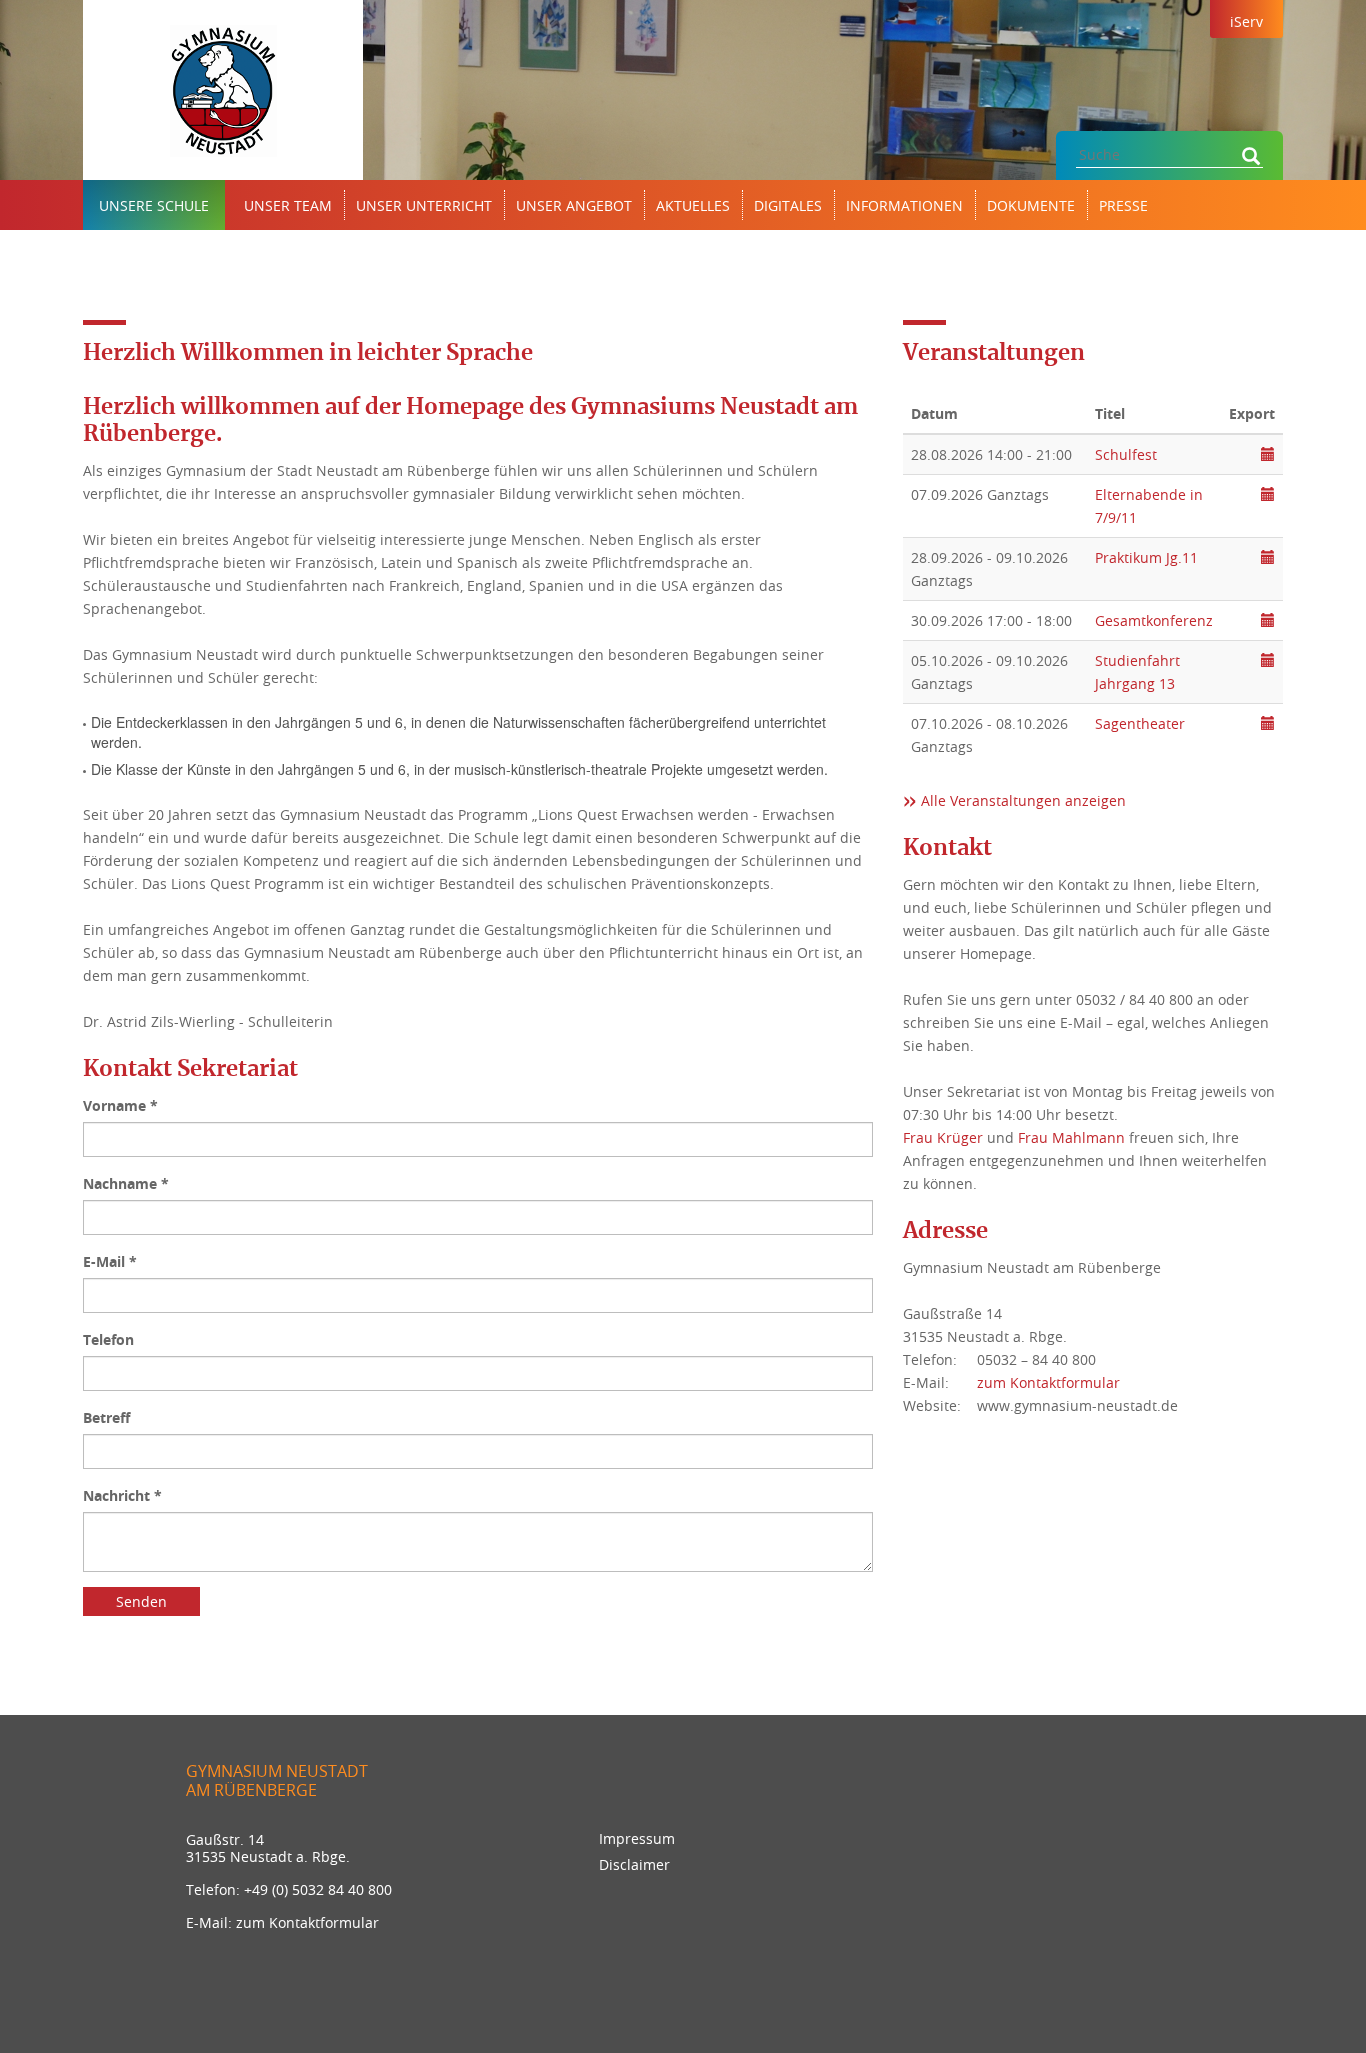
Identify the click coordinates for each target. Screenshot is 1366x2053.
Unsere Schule (154, 205)
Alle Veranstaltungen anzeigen (1023, 800)
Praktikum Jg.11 (1146, 557)
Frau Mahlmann (1071, 1137)
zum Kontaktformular (1048, 1382)
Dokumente (1031, 205)
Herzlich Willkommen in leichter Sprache (308, 353)
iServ (1246, 21)
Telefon (108, 1339)
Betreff (106, 1417)
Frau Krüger (943, 1137)
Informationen (904, 205)
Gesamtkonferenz (1154, 620)
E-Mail (110, 1261)
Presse (1123, 205)
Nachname (126, 1183)
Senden (141, 1601)
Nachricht (122, 1495)
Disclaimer (634, 1864)
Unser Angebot (574, 205)
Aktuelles (693, 205)
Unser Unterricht (424, 205)
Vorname (120, 1105)
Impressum (637, 1838)
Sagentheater (1140, 723)
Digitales (788, 205)
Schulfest (1126, 454)
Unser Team (288, 205)
